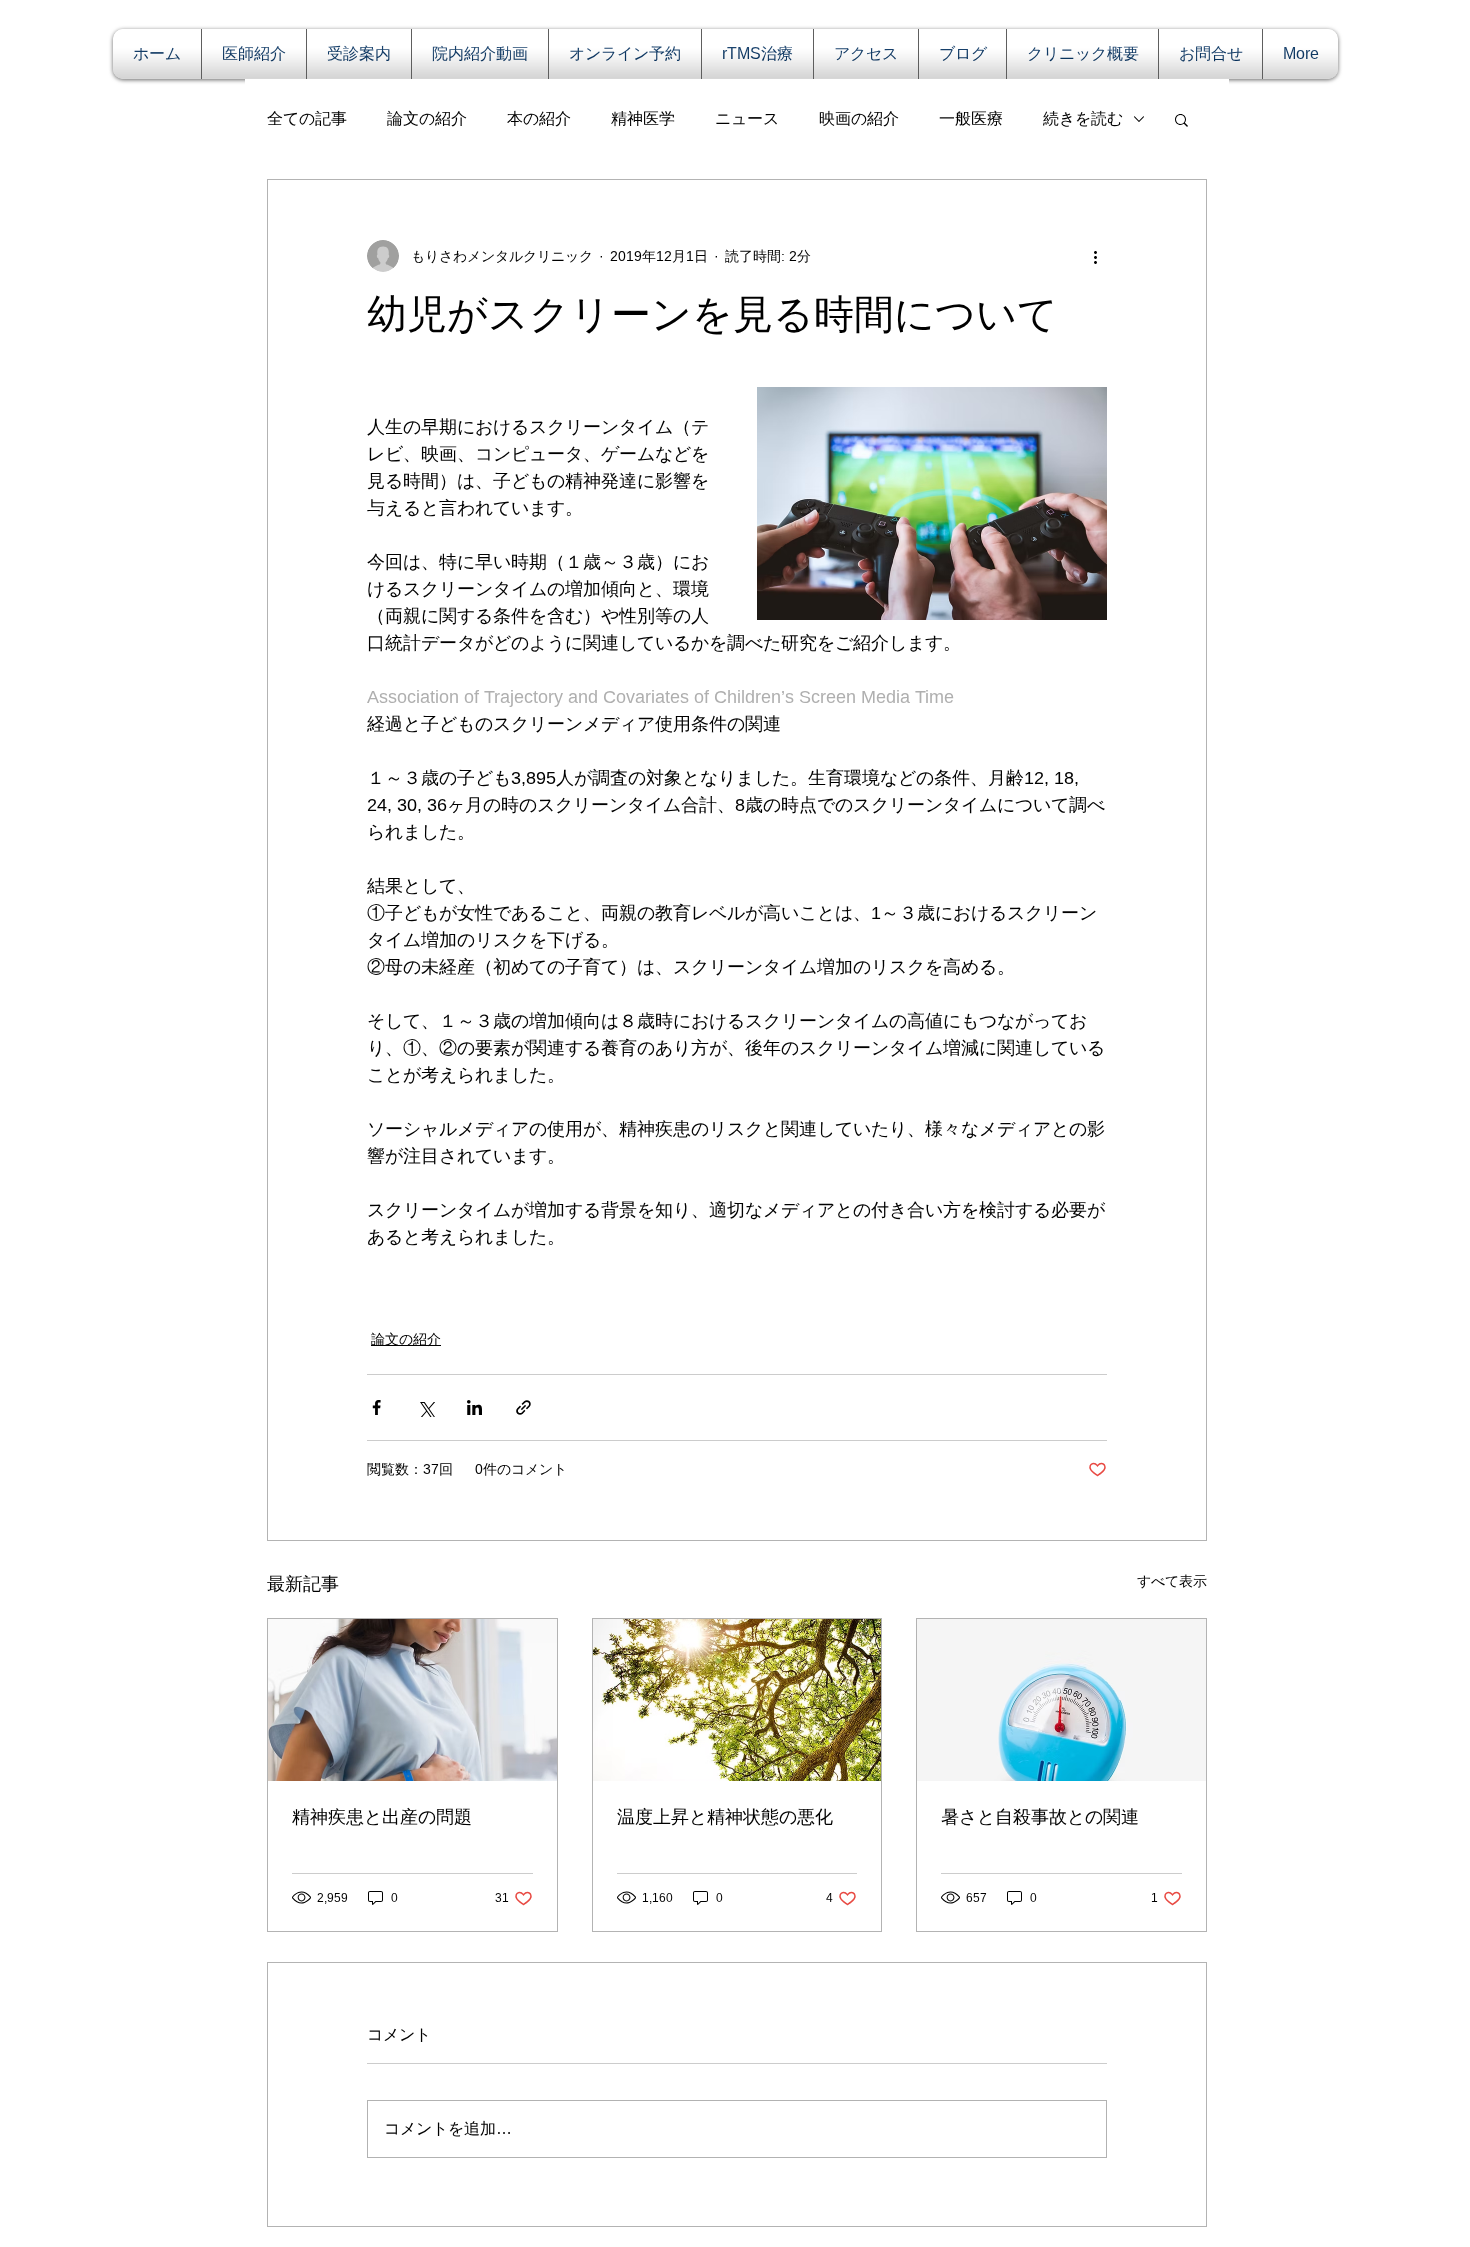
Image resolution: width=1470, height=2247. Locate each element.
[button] (1181, 119)
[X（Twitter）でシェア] (425, 1407)
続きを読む (1083, 118)
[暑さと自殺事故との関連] (1061, 1700)
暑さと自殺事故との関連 (1040, 1817)
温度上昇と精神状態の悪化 (725, 1817)
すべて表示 (1172, 1581)
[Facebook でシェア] (376, 1407)
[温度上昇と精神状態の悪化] (737, 1700)
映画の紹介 (859, 118)
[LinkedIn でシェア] (474, 1407)
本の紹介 (539, 118)
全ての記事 (307, 118)
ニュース (747, 118)
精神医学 (643, 118)
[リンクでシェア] (523, 1407)
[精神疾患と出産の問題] (412, 1700)
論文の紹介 (427, 118)
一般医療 (971, 118)
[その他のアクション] (1095, 256)
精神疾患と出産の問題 (382, 1817)
